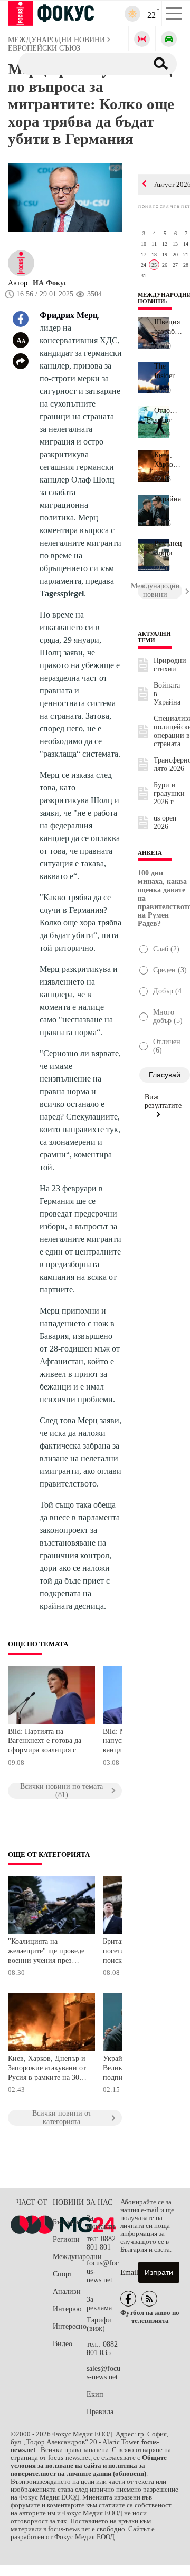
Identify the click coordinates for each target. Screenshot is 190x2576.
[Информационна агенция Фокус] (128, 2299)
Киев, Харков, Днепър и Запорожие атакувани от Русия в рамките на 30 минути (47, 2069)
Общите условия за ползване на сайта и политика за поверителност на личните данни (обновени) (89, 2466)
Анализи (67, 2292)
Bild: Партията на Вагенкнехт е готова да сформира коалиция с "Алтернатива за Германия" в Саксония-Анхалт (45, 1742)
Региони (66, 2239)
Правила (100, 2412)
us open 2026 (165, 822)
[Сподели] (21, 361)
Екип (95, 2394)
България (67, 2222)
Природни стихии (170, 665)
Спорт (63, 2274)
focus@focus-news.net (103, 2271)
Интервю (67, 2309)
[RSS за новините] (149, 2299)
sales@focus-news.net (103, 2373)
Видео (63, 2344)
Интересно (70, 2326)
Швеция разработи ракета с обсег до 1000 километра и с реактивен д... (168, 327)
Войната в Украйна (167, 694)
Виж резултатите (163, 1101)
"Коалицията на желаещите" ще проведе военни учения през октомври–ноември (46, 1952)
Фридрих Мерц (69, 315)
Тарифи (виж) (99, 2324)
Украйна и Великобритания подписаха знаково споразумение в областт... (168, 504)
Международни (70, 2257)
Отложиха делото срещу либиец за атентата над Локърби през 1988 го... (168, 416)
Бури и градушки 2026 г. (169, 793)
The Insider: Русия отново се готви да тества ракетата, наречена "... (168, 371)
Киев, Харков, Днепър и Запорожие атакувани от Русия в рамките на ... (168, 460)
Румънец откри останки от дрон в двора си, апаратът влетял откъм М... (168, 548)
